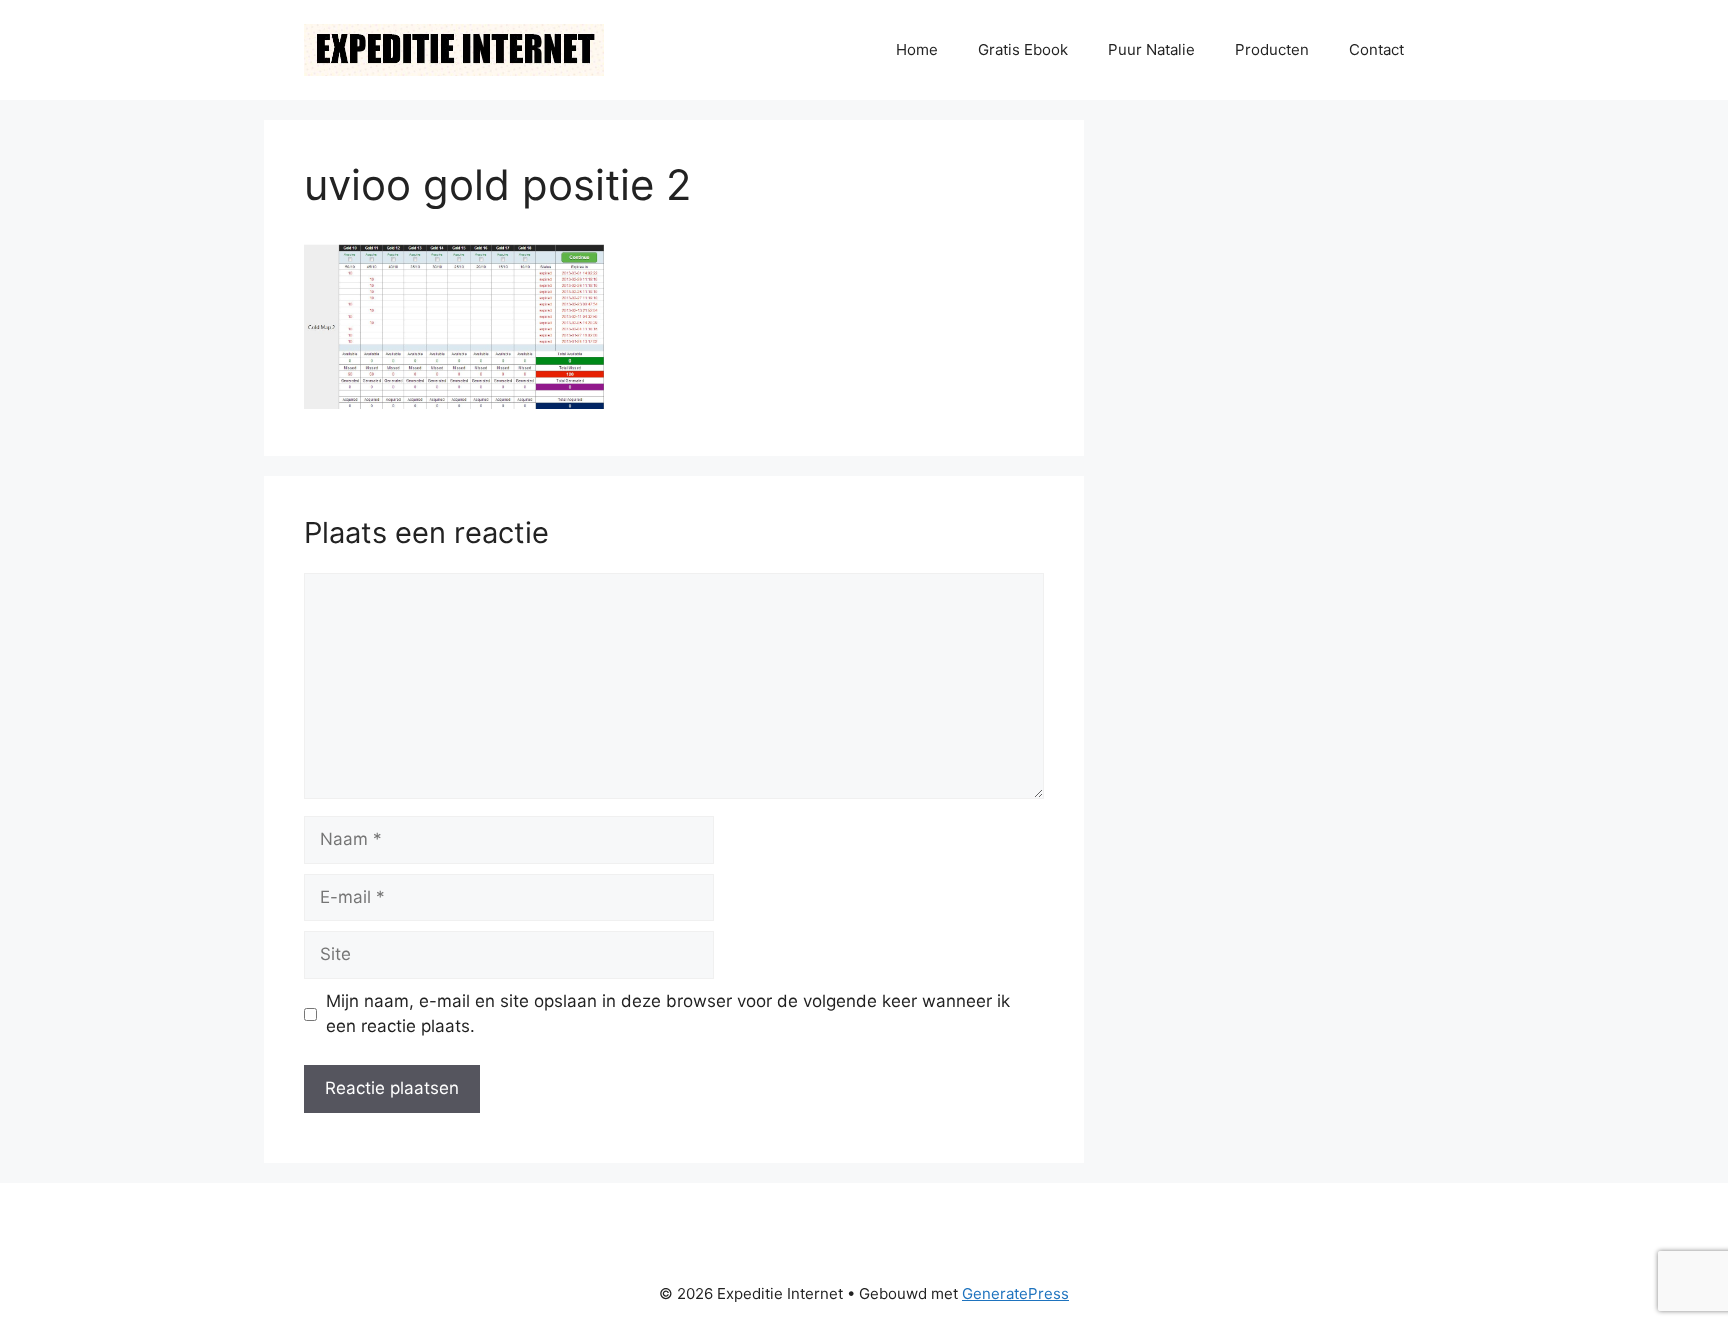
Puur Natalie (1151, 49)
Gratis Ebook (1023, 49)
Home (917, 49)
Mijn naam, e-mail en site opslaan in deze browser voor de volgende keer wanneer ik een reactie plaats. (668, 1014)
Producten (1272, 49)
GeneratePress (1015, 1293)
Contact (1376, 49)
